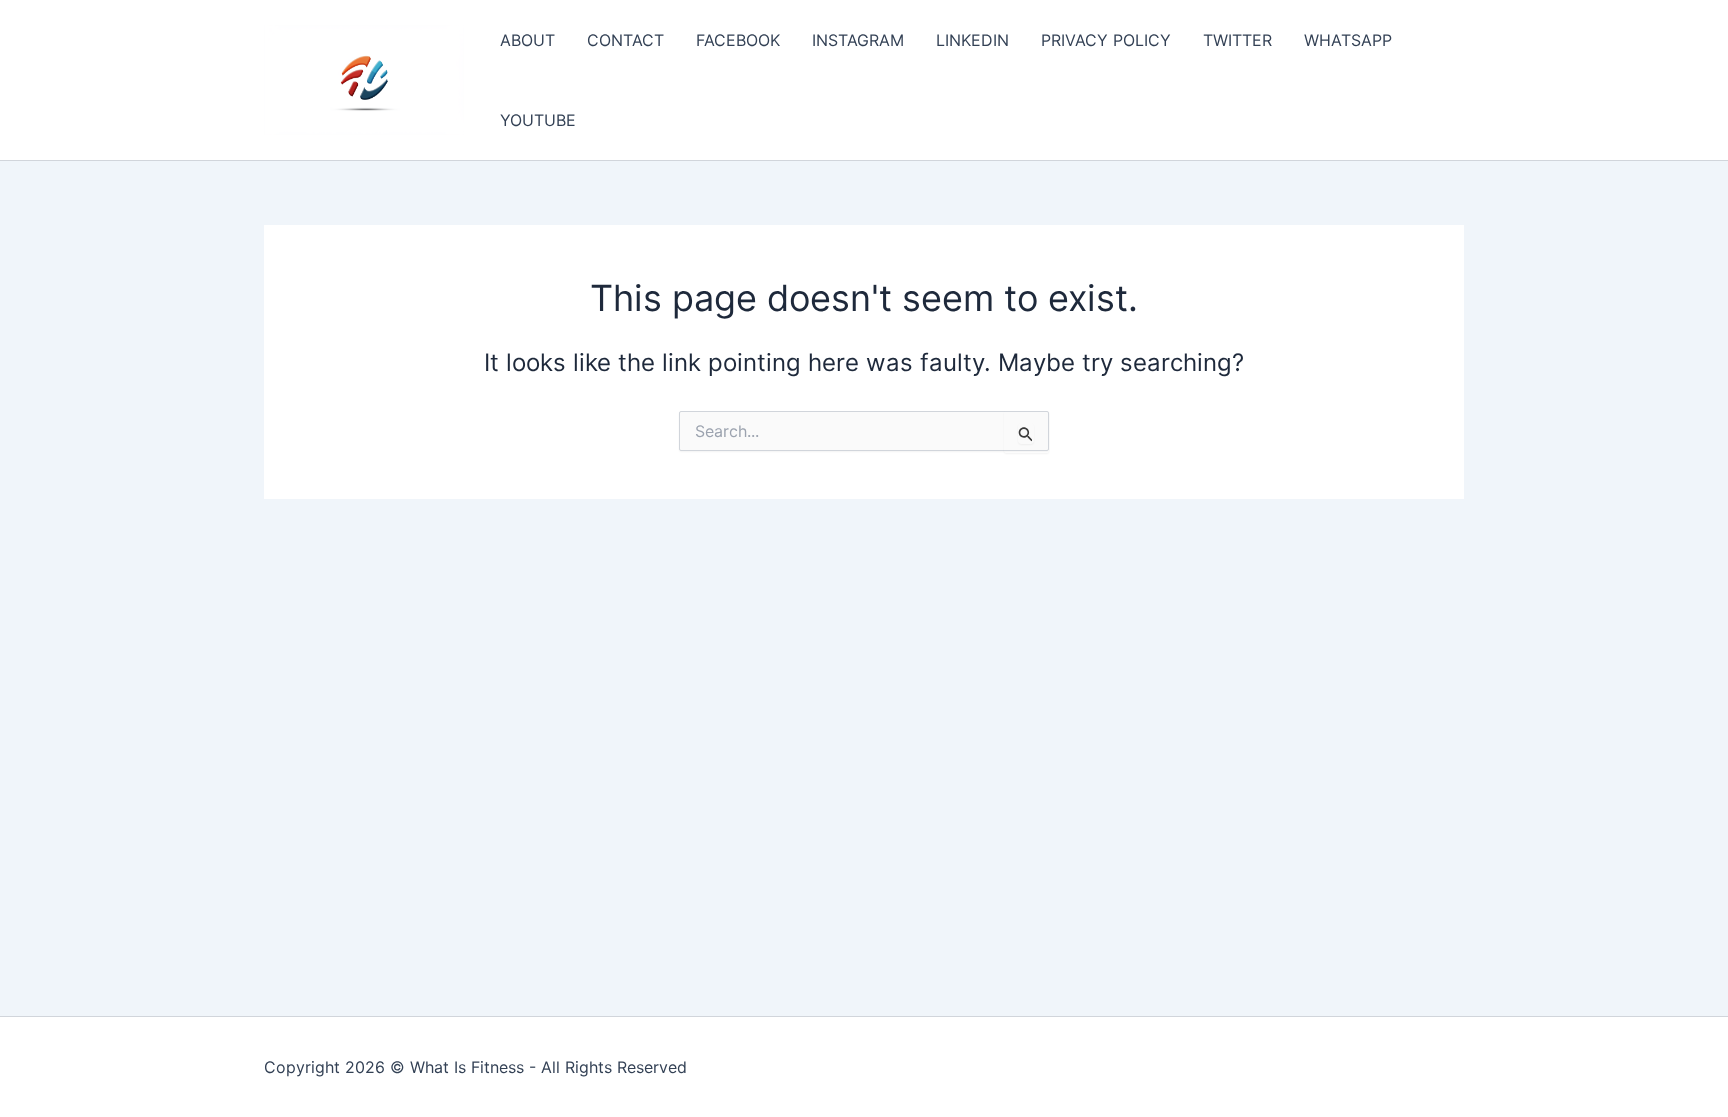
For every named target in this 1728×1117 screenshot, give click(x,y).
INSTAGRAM (858, 40)
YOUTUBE (538, 120)
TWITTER (1237, 40)
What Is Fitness (467, 1067)
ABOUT (527, 40)
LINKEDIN (972, 40)
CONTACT (625, 40)
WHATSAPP (1348, 40)
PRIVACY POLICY (1106, 40)
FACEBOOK (738, 40)
